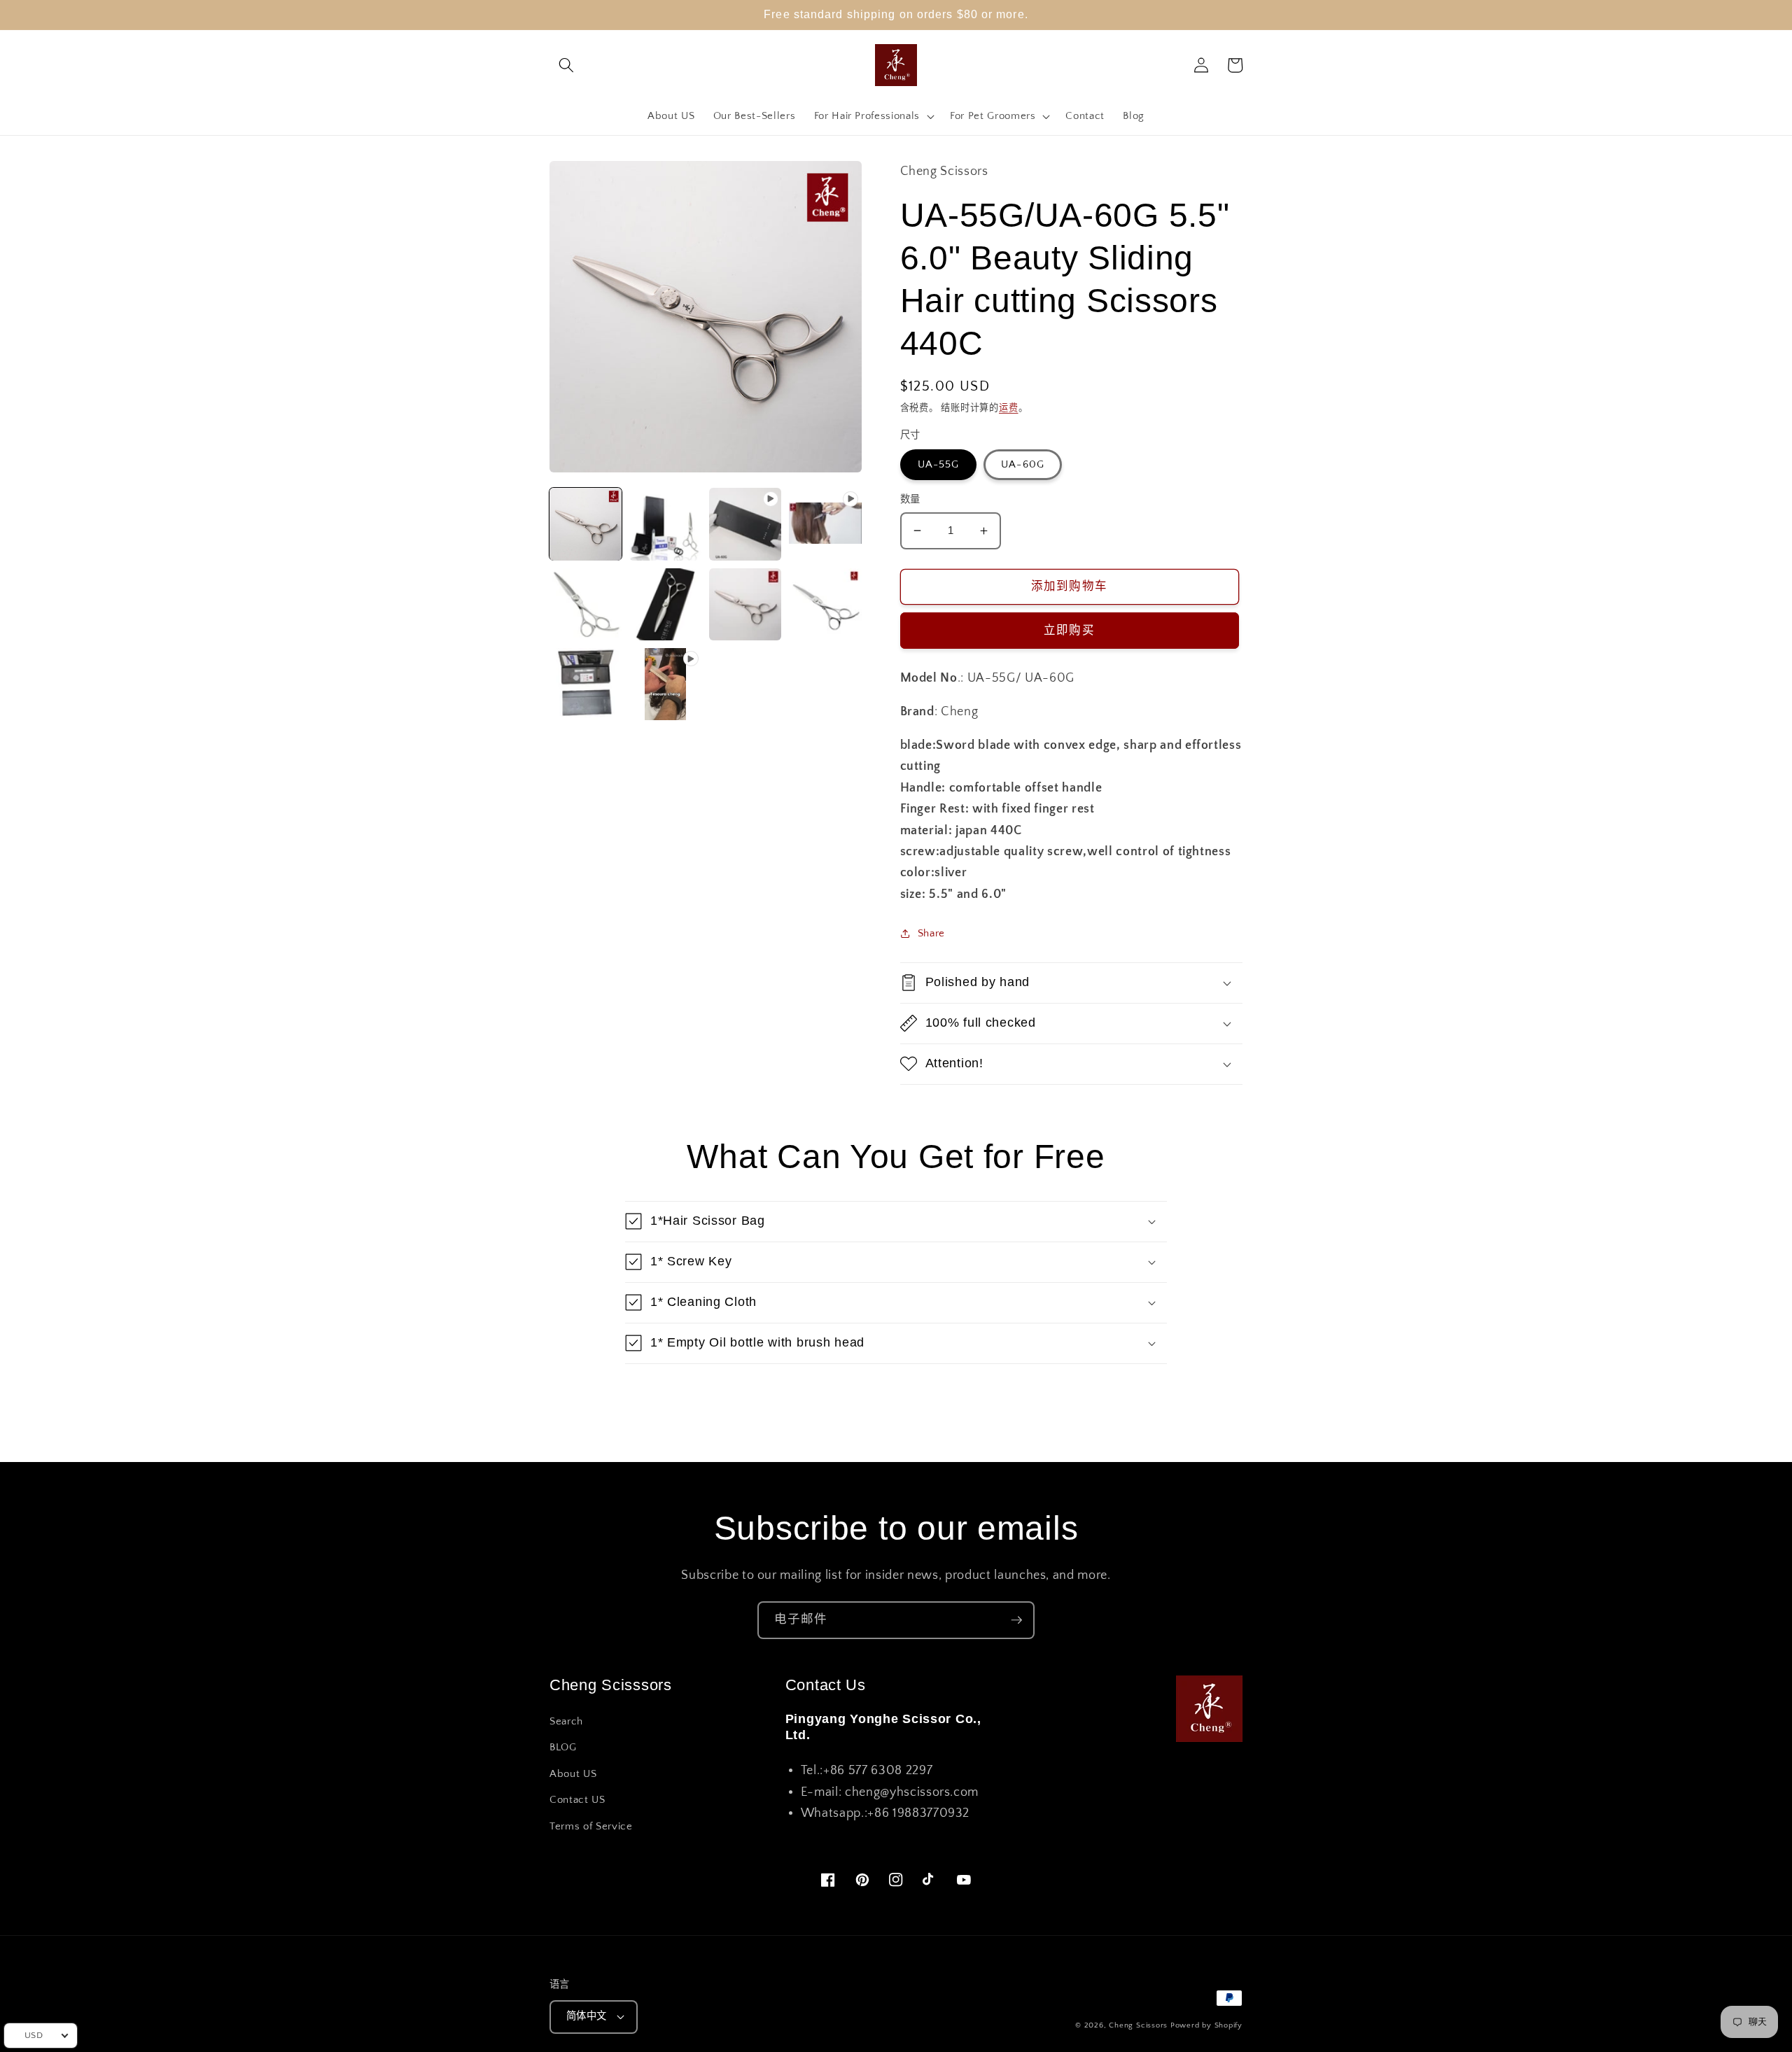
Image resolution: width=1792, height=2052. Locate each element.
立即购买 (1069, 631)
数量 (910, 500)
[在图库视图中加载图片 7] (586, 684)
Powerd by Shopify (1206, 2025)
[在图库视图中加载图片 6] (825, 604)
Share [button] (931, 933)
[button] (566, 65)
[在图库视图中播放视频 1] (745, 524)
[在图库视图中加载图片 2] (665, 524)
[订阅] (1016, 1620)
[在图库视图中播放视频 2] (825, 524)
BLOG (563, 1747)
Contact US (577, 1800)
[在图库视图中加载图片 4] (665, 604)
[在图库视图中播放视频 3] (665, 684)
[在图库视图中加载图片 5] (745, 604)
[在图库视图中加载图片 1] (586, 524)
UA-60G (1023, 464)
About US (573, 1774)
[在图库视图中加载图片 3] (586, 604)
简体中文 (587, 2016)
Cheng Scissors (1138, 2025)
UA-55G (939, 464)
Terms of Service (591, 1826)
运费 (1009, 408)
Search (566, 1721)
